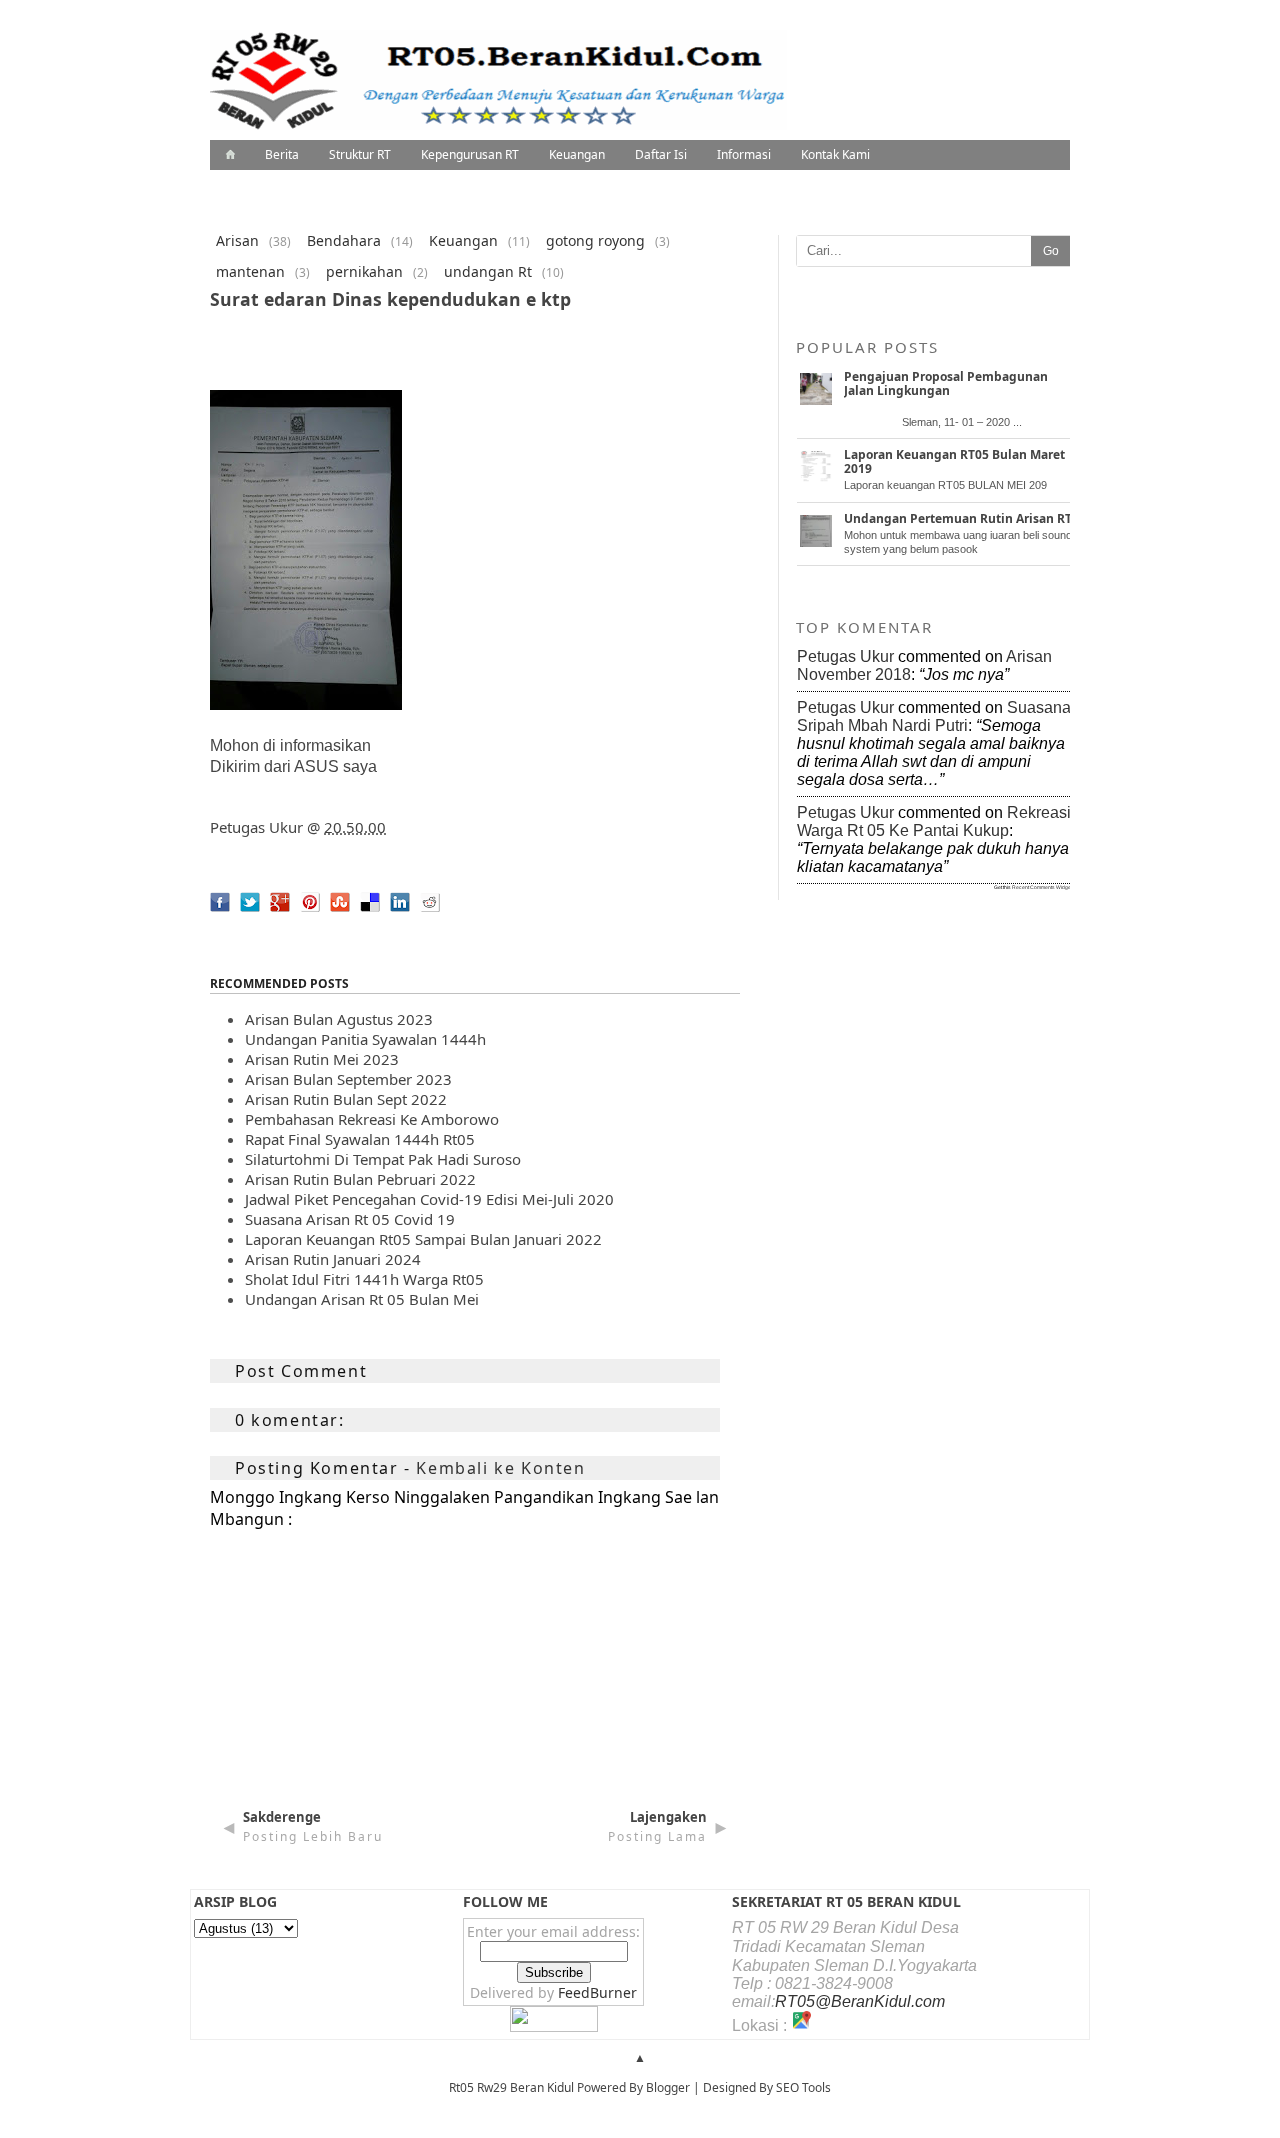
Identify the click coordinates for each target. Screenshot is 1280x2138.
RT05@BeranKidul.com (860, 2001)
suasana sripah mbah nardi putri (934, 716)
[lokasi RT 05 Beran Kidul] (801, 2025)
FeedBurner (597, 1992)
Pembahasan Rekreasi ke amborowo (372, 1119)
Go (1051, 251)
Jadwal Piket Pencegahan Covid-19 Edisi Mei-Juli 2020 (429, 1199)
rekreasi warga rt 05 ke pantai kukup (934, 821)
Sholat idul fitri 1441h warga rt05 (364, 1279)
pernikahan (364, 271)
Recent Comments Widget (1042, 887)
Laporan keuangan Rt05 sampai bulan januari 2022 (423, 1239)
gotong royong (595, 240)
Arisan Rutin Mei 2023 (322, 1059)
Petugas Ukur (256, 827)
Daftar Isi (661, 154)
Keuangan (577, 154)
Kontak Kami (835, 154)
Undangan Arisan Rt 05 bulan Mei (362, 1299)
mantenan (250, 271)
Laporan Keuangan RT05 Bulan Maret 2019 (954, 461)
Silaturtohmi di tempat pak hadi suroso (383, 1159)
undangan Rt (488, 271)
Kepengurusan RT (470, 154)
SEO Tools (803, 2087)
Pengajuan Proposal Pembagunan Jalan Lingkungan (946, 383)
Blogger (668, 2087)
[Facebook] (215, 917)
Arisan (237, 240)
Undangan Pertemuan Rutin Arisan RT (958, 518)
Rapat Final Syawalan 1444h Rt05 (360, 1139)
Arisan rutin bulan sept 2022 (346, 1099)
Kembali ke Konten (500, 1468)
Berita (282, 154)
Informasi (744, 154)
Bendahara (344, 240)
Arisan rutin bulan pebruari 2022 (360, 1179)
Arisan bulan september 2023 (348, 1079)
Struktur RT (360, 154)
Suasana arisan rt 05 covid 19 (350, 1219)
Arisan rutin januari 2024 (333, 1259)
